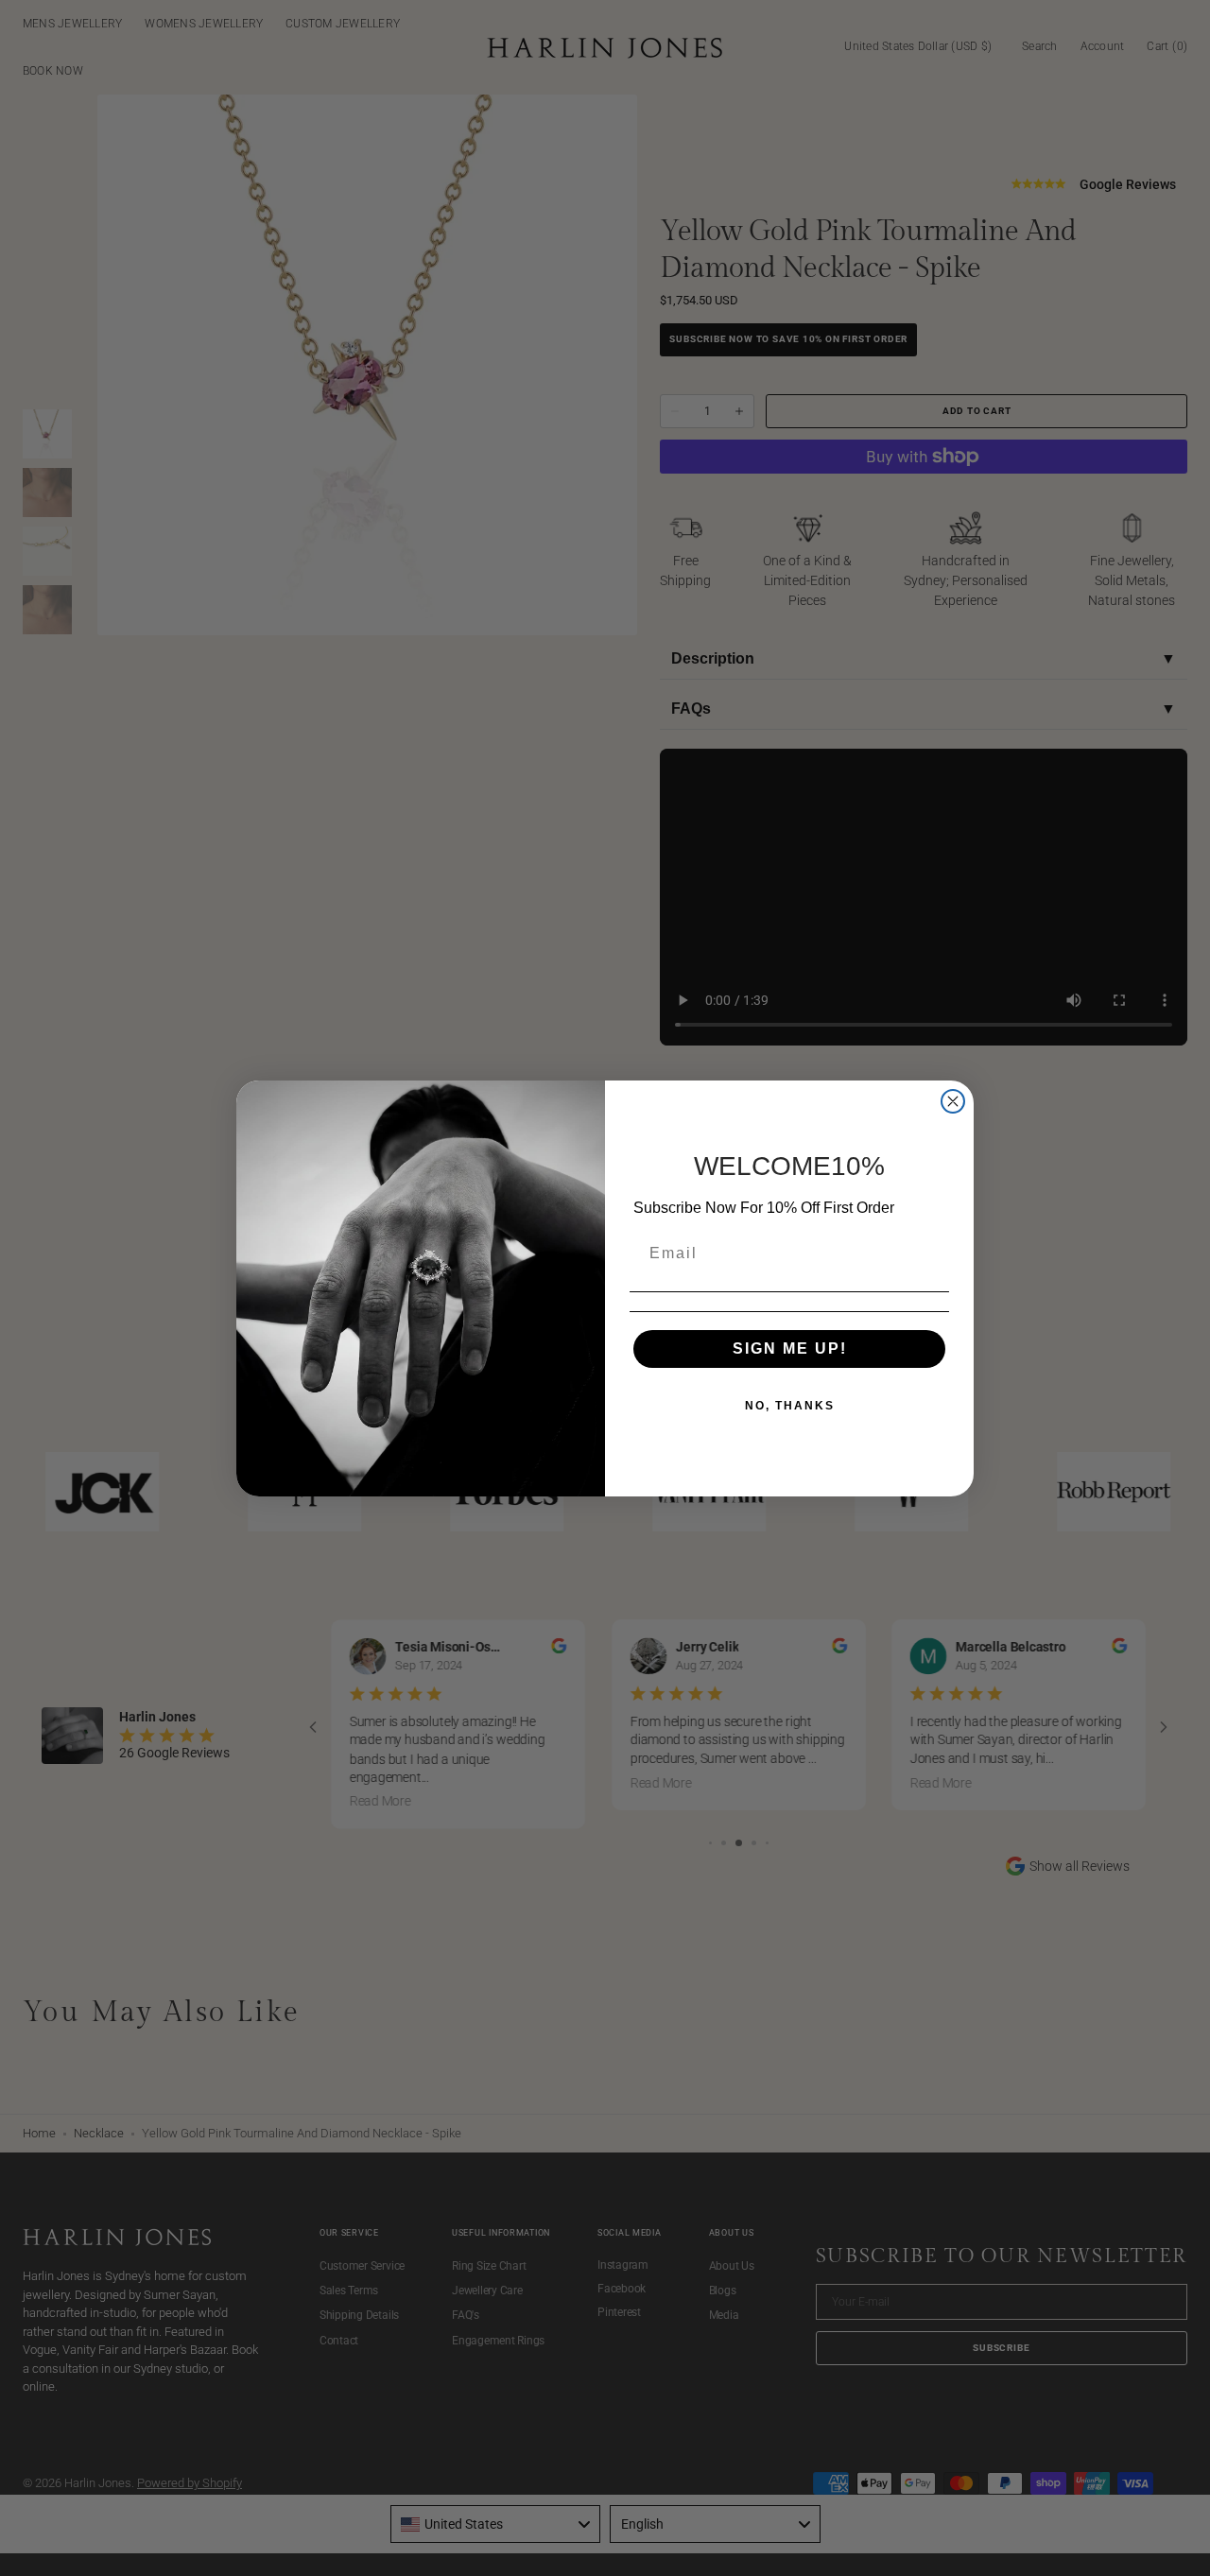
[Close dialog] (953, 1101)
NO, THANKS (790, 1406)
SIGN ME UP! (790, 1349)
